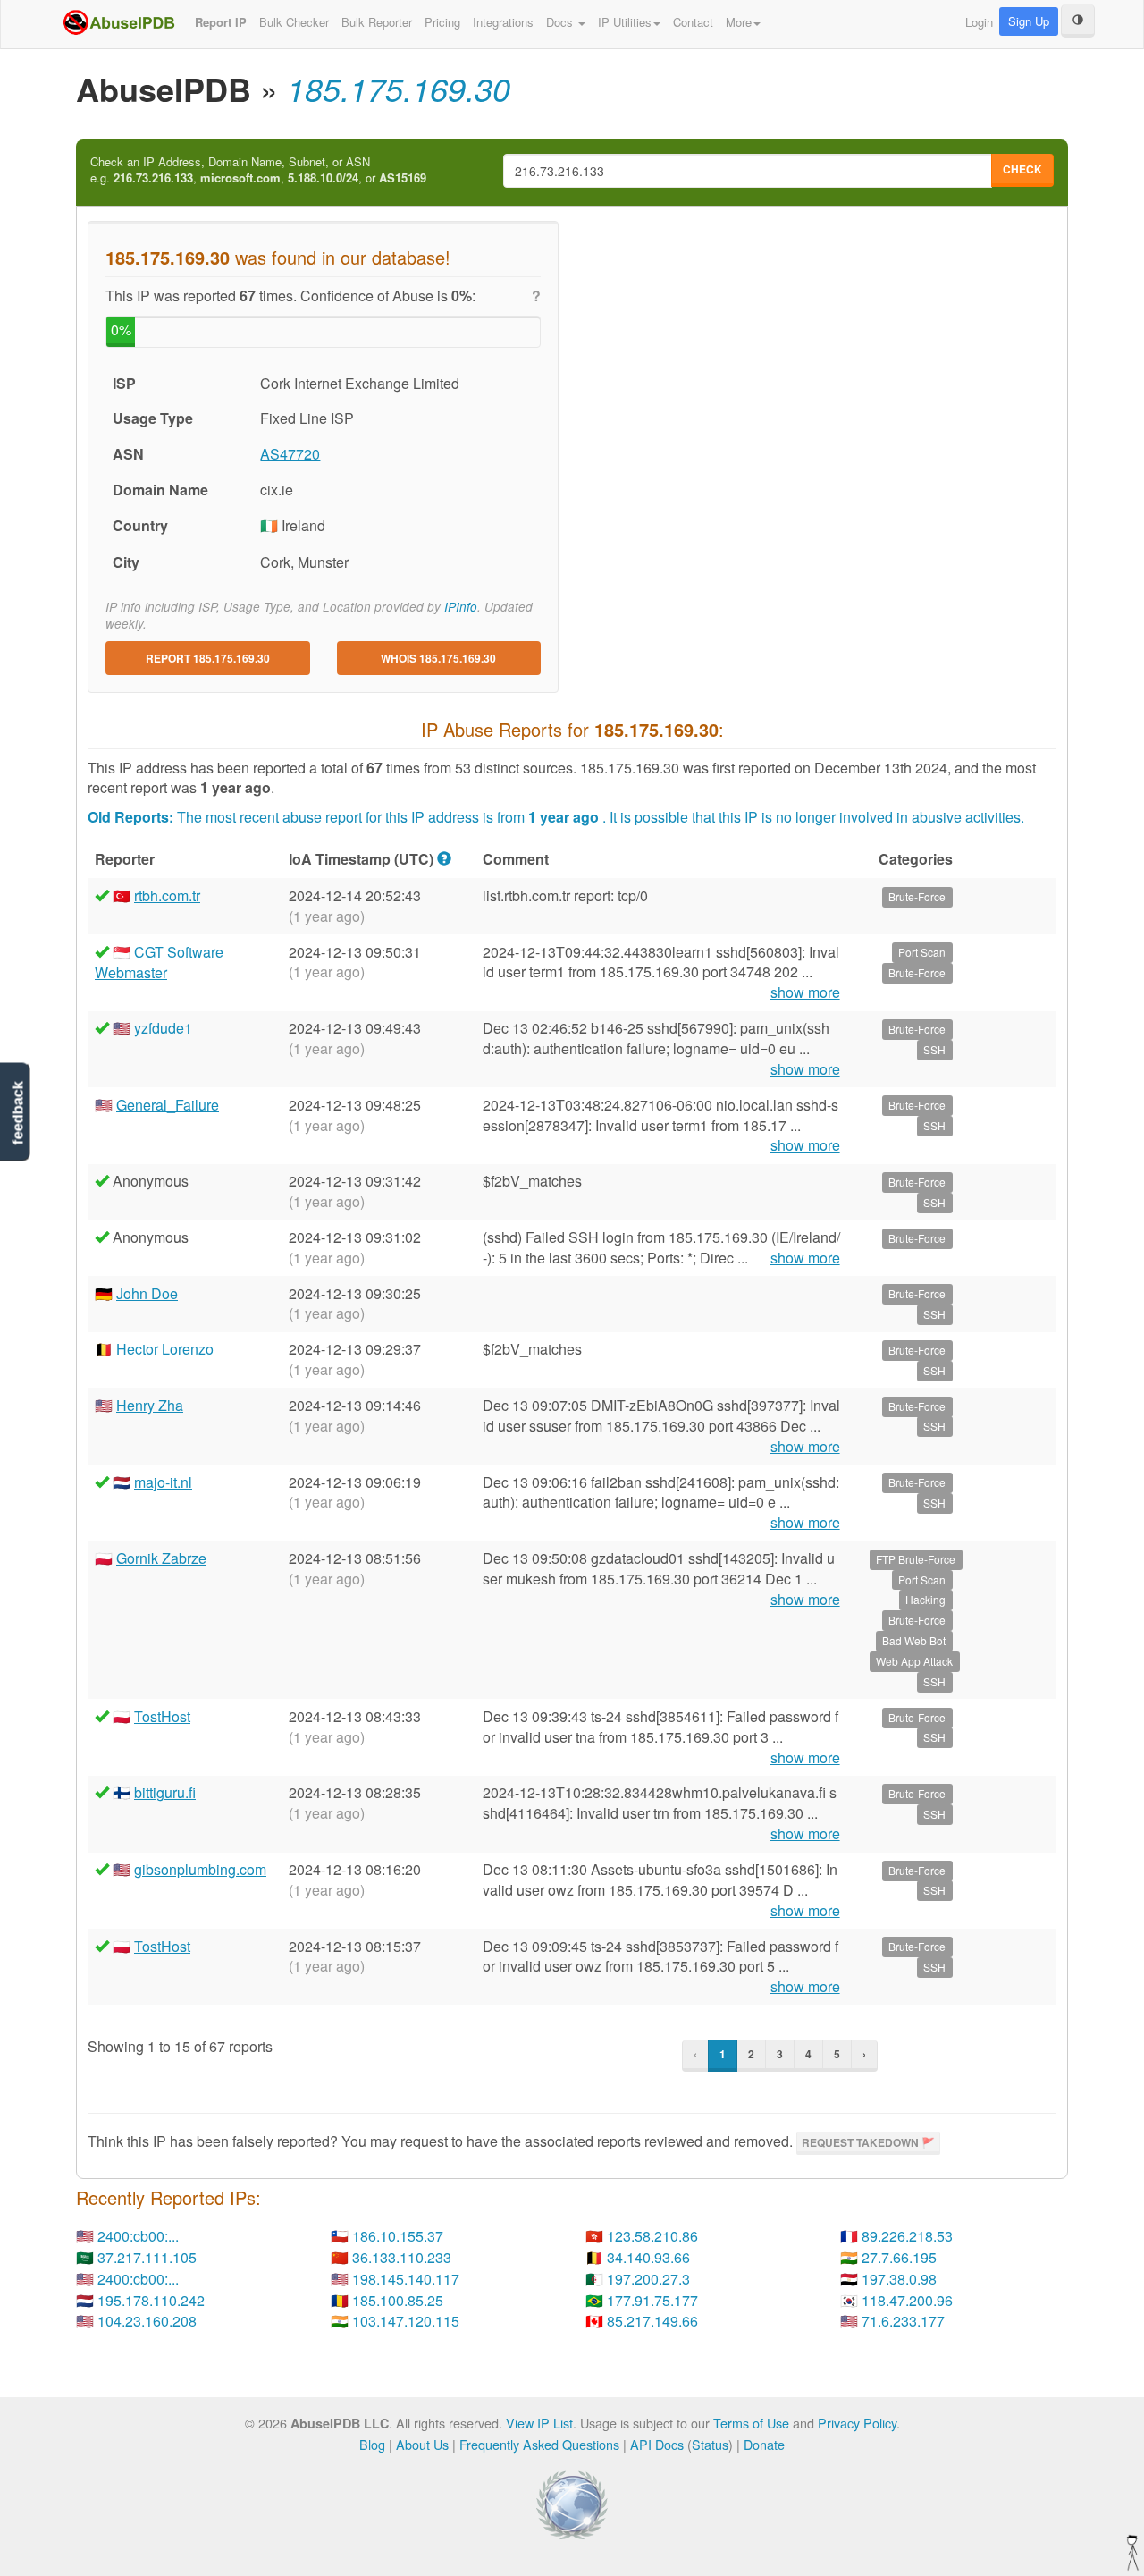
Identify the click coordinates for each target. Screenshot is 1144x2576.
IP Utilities (625, 22)
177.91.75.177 (652, 2300)
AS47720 (290, 454)
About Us (422, 2444)
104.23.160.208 (147, 2321)
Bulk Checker (294, 22)
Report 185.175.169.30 (208, 658)
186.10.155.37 (398, 2236)
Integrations (503, 22)
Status (710, 2444)
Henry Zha (150, 1405)
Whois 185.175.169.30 (438, 658)
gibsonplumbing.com (200, 1869)
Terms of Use (751, 2423)
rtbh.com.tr (167, 895)
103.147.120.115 (406, 2321)
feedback (17, 1114)
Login (979, 22)
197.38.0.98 (899, 2279)
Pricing (442, 22)
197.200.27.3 (648, 2279)
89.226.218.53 (907, 2236)
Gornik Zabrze (161, 1558)
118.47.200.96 (907, 2300)
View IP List (539, 2423)
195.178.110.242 (151, 2300)
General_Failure (168, 1105)
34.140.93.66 (648, 2257)
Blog (372, 2444)
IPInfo (461, 607)
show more (805, 992)
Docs (561, 22)
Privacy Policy (857, 2423)
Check (1022, 169)
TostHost (162, 1716)
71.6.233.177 (903, 2321)
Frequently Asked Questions (539, 2444)
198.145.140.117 (406, 2279)
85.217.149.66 (652, 2321)
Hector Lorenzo (165, 1349)
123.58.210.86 (652, 2236)
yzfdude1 (163, 1028)
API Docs (657, 2444)
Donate (764, 2444)
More (739, 22)
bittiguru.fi (165, 1792)
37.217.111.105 (147, 2257)
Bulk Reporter (377, 22)
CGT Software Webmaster (159, 963)
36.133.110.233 (402, 2257)
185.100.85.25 (398, 2300)
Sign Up (1029, 21)
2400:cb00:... (138, 2236)
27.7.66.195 (899, 2257)
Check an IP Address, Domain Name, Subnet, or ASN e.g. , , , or (258, 170)
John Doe (147, 1293)
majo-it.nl (163, 1482)
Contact (693, 22)
